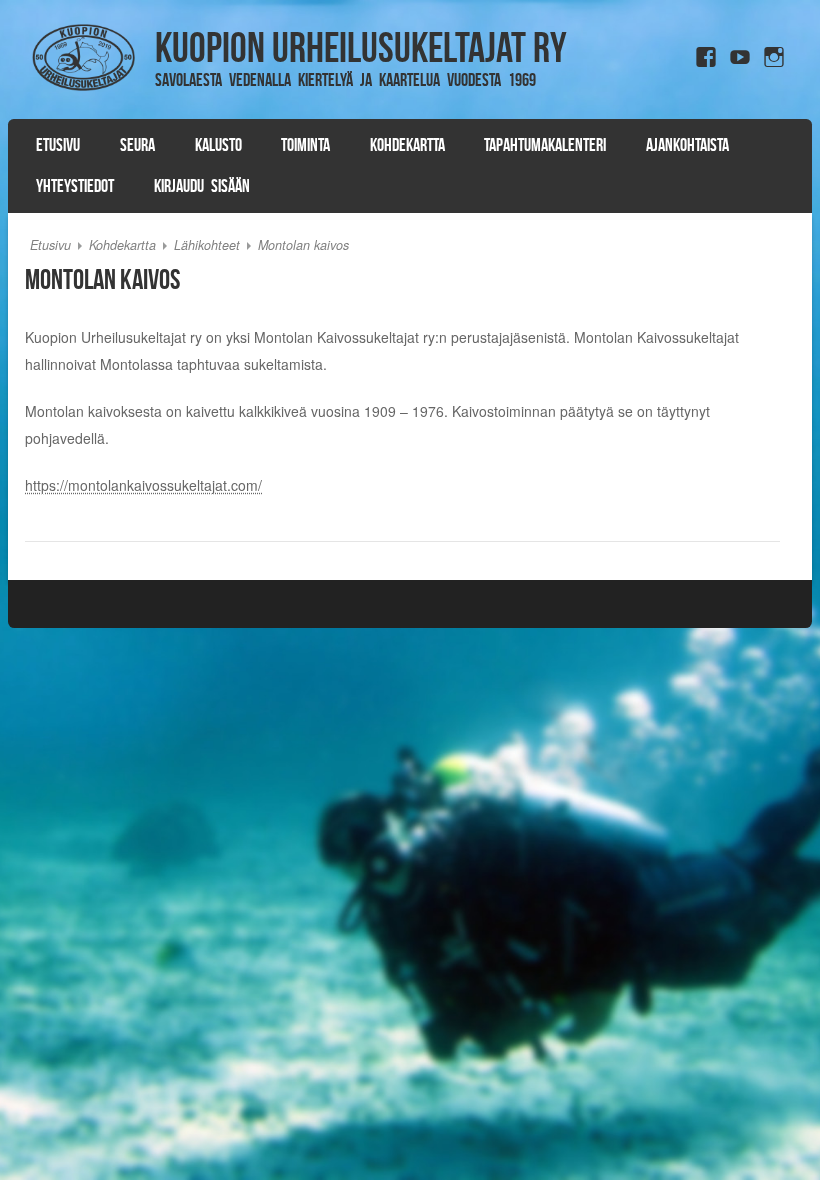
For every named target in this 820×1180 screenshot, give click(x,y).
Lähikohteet (207, 245)
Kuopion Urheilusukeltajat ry (361, 47)
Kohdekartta (407, 145)
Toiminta (305, 145)
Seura (137, 145)
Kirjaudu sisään (202, 186)
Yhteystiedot (75, 186)
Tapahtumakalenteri (545, 145)
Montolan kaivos (303, 245)
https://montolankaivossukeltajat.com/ (143, 485)
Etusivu (58, 145)
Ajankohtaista (687, 145)
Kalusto (218, 145)
